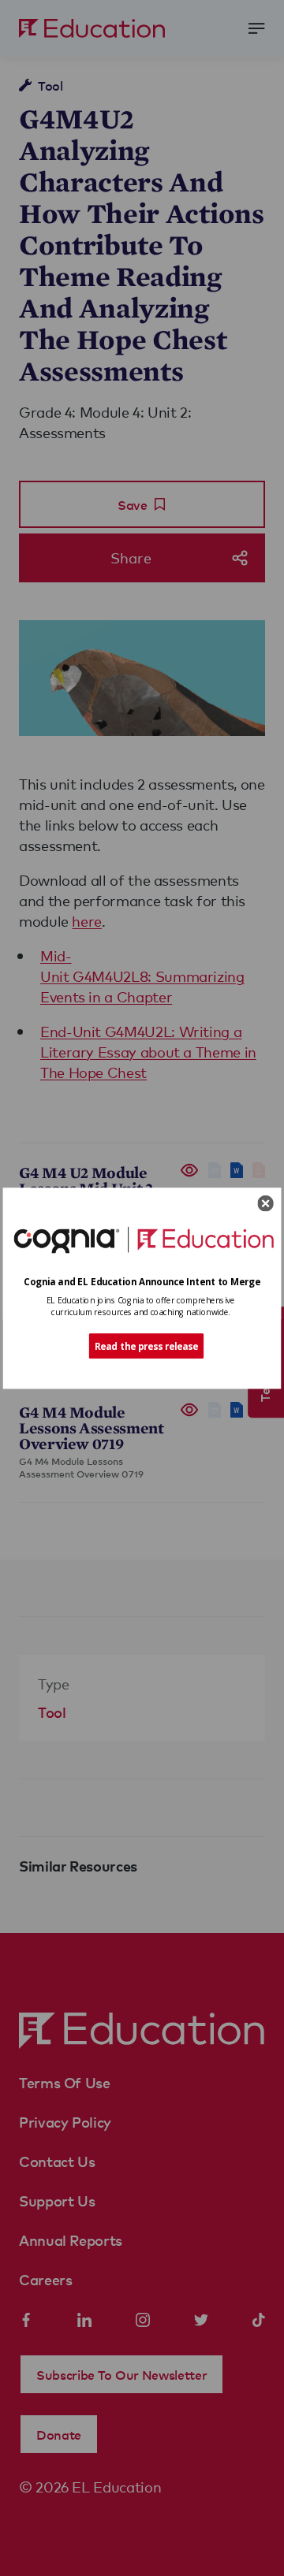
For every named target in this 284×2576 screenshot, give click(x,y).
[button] (142, 1281)
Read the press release (147, 1346)
